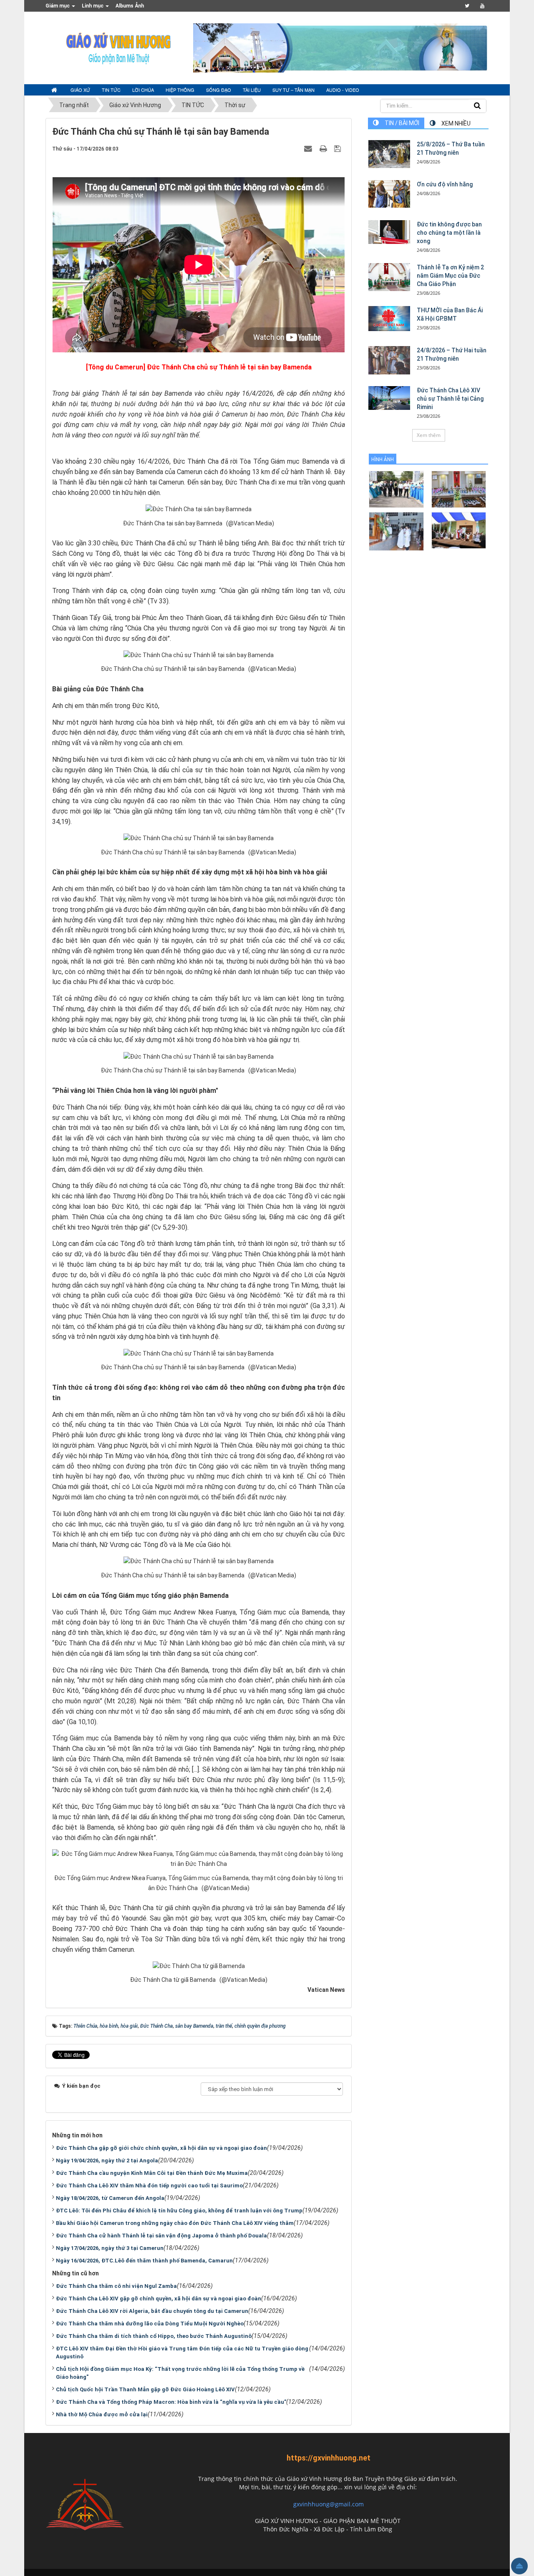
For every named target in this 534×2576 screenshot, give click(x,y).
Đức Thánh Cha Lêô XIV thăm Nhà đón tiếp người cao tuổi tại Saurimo (149, 2186)
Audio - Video (343, 90)
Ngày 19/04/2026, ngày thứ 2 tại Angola (107, 2160)
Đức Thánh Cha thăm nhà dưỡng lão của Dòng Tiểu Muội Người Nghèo (150, 2324)
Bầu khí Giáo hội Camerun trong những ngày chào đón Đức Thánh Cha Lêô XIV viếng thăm (175, 2223)
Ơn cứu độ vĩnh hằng (445, 184)
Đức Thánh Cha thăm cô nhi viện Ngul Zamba (116, 2286)
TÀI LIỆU (252, 90)
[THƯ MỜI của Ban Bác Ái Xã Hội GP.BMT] (389, 319)
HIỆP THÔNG (180, 90)
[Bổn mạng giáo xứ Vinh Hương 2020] (396, 531)
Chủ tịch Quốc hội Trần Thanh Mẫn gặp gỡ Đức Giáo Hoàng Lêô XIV (145, 2389)
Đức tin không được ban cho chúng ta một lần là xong (449, 233)
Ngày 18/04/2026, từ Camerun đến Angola (110, 2198)
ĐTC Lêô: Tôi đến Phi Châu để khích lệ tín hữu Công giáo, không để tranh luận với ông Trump (179, 2211)
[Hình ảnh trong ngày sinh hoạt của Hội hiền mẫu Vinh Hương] (459, 530)
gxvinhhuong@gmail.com (329, 2504)
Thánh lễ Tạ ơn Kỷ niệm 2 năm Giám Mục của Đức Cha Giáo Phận (450, 276)
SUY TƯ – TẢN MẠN (293, 90)
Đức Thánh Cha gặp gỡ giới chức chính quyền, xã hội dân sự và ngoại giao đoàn (161, 2148)
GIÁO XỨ (80, 90)
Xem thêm (429, 435)
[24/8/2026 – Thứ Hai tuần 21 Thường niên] (389, 360)
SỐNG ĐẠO (219, 90)
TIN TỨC (111, 90)
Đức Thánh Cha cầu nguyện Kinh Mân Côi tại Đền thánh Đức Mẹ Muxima (152, 2173)
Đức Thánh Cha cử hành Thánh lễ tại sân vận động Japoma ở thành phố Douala (161, 2236)
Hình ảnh (383, 459)
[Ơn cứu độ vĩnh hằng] (389, 194)
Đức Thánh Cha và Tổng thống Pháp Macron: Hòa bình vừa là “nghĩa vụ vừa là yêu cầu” (171, 2402)
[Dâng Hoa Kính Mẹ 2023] (459, 489)
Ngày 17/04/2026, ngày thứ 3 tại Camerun (110, 2248)
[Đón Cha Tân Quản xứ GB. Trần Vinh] (396, 489)
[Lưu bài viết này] (339, 148)
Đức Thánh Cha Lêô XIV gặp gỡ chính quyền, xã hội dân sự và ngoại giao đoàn (159, 2299)
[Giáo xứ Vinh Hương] (119, 48)
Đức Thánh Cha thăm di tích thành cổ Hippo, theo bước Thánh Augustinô (154, 2336)
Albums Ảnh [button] (130, 6)
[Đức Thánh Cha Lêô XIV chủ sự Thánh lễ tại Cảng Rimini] (389, 398)
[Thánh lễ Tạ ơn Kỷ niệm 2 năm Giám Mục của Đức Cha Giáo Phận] (389, 277)
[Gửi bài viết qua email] (309, 148)
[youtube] (482, 6)
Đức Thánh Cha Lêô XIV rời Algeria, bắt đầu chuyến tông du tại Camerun (152, 2311)
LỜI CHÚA (143, 90)
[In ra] (324, 148)
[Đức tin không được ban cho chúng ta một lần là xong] (389, 232)
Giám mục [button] (58, 6)
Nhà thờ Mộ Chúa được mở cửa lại (102, 2414)
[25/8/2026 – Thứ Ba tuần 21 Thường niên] (389, 154)
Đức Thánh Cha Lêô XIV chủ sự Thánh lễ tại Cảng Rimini (450, 399)
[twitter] (467, 6)
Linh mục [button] (93, 6)
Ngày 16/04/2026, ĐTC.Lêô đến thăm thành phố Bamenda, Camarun (144, 2261)
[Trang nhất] (55, 90)
